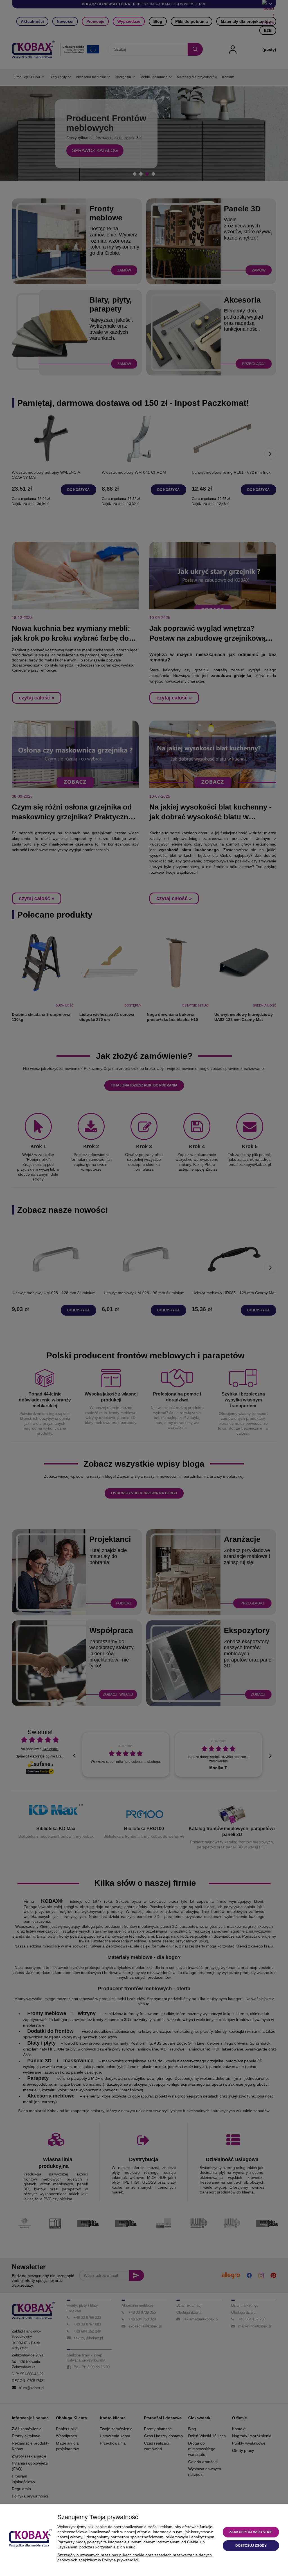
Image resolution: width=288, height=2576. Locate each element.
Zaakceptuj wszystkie (251, 2532)
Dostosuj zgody (251, 2546)
